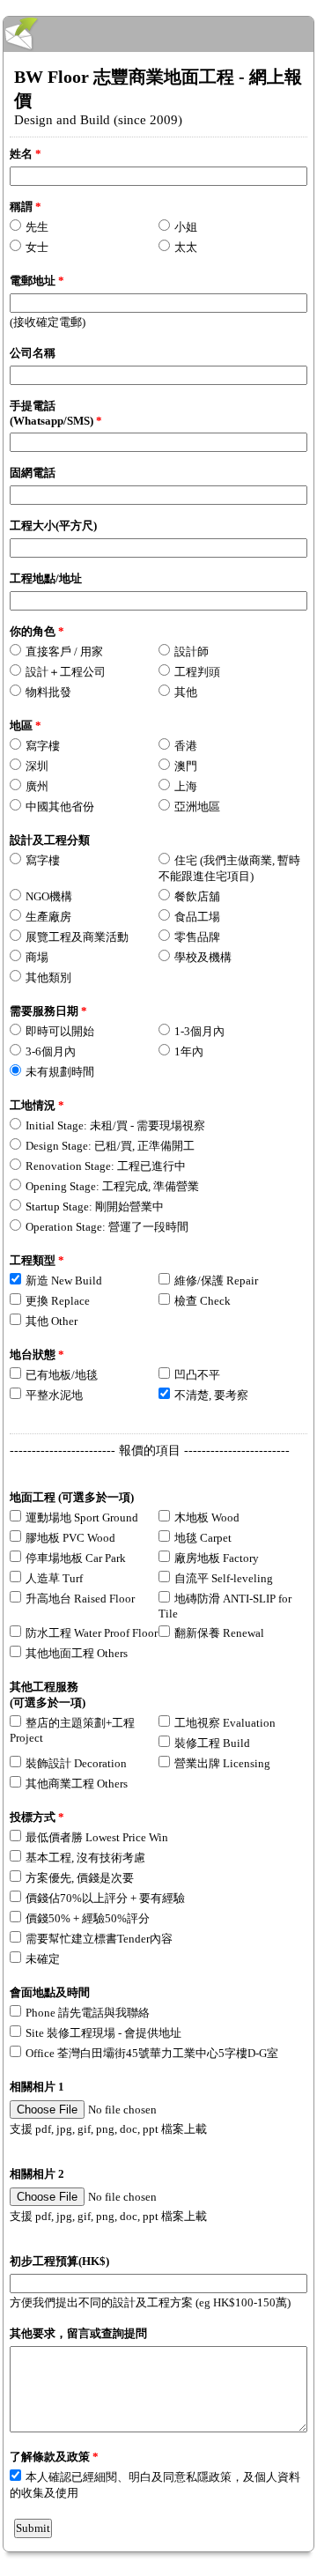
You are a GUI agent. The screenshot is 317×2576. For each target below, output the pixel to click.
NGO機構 (49, 896)
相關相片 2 (37, 2174)
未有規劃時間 (60, 1072)
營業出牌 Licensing (222, 1763)
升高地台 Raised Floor (80, 1599)
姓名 (26, 154)
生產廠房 (48, 917)
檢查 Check (203, 1301)
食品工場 (197, 917)
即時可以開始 (60, 1031)
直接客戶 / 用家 (64, 651)
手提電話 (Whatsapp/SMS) (56, 413)
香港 (186, 746)
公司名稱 (33, 353)
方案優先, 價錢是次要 (80, 1878)
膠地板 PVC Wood (70, 1538)
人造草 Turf (54, 1578)
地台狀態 (37, 1355)
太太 (186, 247)
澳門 (186, 766)
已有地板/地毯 (62, 1375)
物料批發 (48, 692)
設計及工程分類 (50, 840)
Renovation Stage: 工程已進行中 (106, 1166)
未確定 (43, 1959)
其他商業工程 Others (77, 1784)
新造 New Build (64, 1281)
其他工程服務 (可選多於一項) (48, 1695)
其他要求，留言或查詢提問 (78, 2333)
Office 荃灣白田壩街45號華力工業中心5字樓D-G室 (152, 2053)
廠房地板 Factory (217, 1558)
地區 (26, 725)
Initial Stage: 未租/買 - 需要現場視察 (115, 1125)
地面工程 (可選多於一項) (72, 1497)
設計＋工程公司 (66, 672)
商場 (37, 957)
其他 (186, 692)
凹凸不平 (197, 1375)
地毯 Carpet (203, 1538)
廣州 (37, 786)
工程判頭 (197, 672)
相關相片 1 (37, 2087)
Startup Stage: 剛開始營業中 (95, 1207)
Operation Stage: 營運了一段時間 (107, 1227)
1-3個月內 (199, 1031)
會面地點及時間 (50, 1992)
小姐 (186, 227)
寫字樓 (43, 746)
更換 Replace (58, 1301)
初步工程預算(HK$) (59, 2261)
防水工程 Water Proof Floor (92, 1633)
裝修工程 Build (212, 1743)
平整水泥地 (54, 1395)
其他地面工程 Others (77, 1653)
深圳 (37, 766)
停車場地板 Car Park (76, 1558)
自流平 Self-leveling (224, 1578)
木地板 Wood (207, 1517)
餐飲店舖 (197, 896)
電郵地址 (37, 281)
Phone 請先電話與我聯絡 (88, 2013)
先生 (37, 227)
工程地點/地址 (46, 578)
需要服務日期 (48, 1011)
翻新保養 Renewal (219, 1633)
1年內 (189, 1051)
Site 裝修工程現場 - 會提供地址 (103, 2033)
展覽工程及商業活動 (77, 937)
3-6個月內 (51, 1051)
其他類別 (48, 977)
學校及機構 (203, 957)
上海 (186, 786)
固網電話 (33, 473)
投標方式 (37, 1817)
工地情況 (37, 1105)
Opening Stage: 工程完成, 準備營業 (112, 1186)
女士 (37, 247)
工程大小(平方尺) (53, 526)
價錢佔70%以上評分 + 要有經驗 (105, 1898)
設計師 (192, 651)
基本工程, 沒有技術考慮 (85, 1858)
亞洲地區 (197, 807)
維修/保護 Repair (216, 1281)
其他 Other (52, 1321)
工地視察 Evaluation (225, 1723)
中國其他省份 (60, 807)
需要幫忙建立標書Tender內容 (99, 1939)
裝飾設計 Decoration (76, 1763)
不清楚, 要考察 (211, 1395)
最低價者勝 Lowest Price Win (97, 1837)
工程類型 (37, 1260)
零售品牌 (197, 937)
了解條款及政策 (54, 2457)
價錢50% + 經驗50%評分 (88, 1918)
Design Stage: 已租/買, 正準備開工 (110, 1146)
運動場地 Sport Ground (82, 1517)
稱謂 (26, 207)
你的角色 (37, 631)
